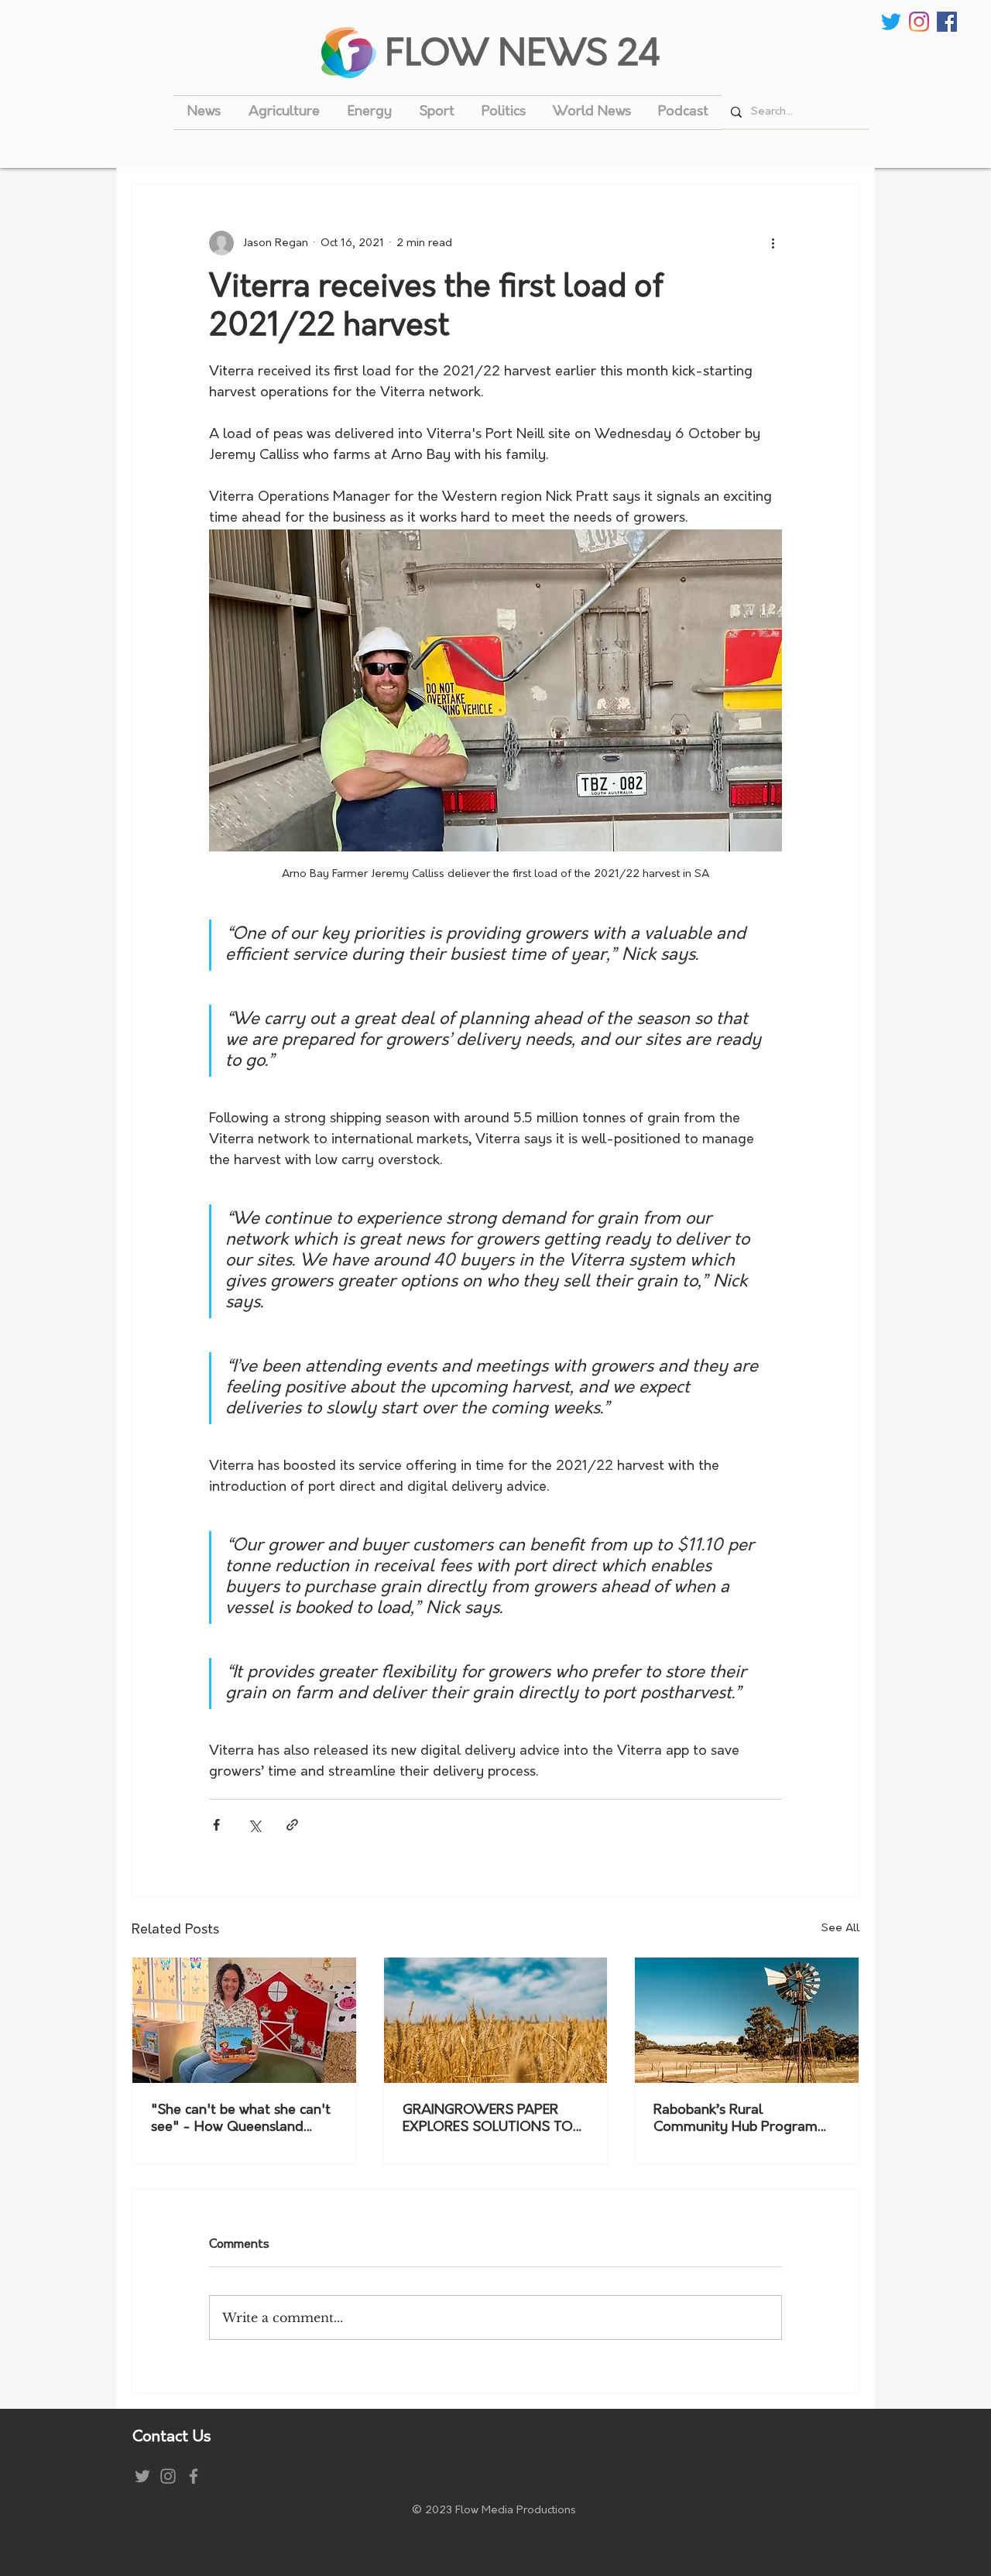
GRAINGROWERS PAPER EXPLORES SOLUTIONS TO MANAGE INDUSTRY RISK (488, 2120)
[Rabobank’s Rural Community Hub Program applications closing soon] (747, 2020)
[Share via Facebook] (216, 1825)
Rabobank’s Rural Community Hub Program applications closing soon (736, 2120)
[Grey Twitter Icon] (142, 2476)
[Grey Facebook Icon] (194, 2476)
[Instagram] (919, 22)
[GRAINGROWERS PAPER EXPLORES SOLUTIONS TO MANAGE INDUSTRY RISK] (496, 2020)
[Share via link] (292, 1825)
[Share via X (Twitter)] (254, 1825)
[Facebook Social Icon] (947, 22)
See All (840, 1929)
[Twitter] (891, 22)
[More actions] (773, 243)
